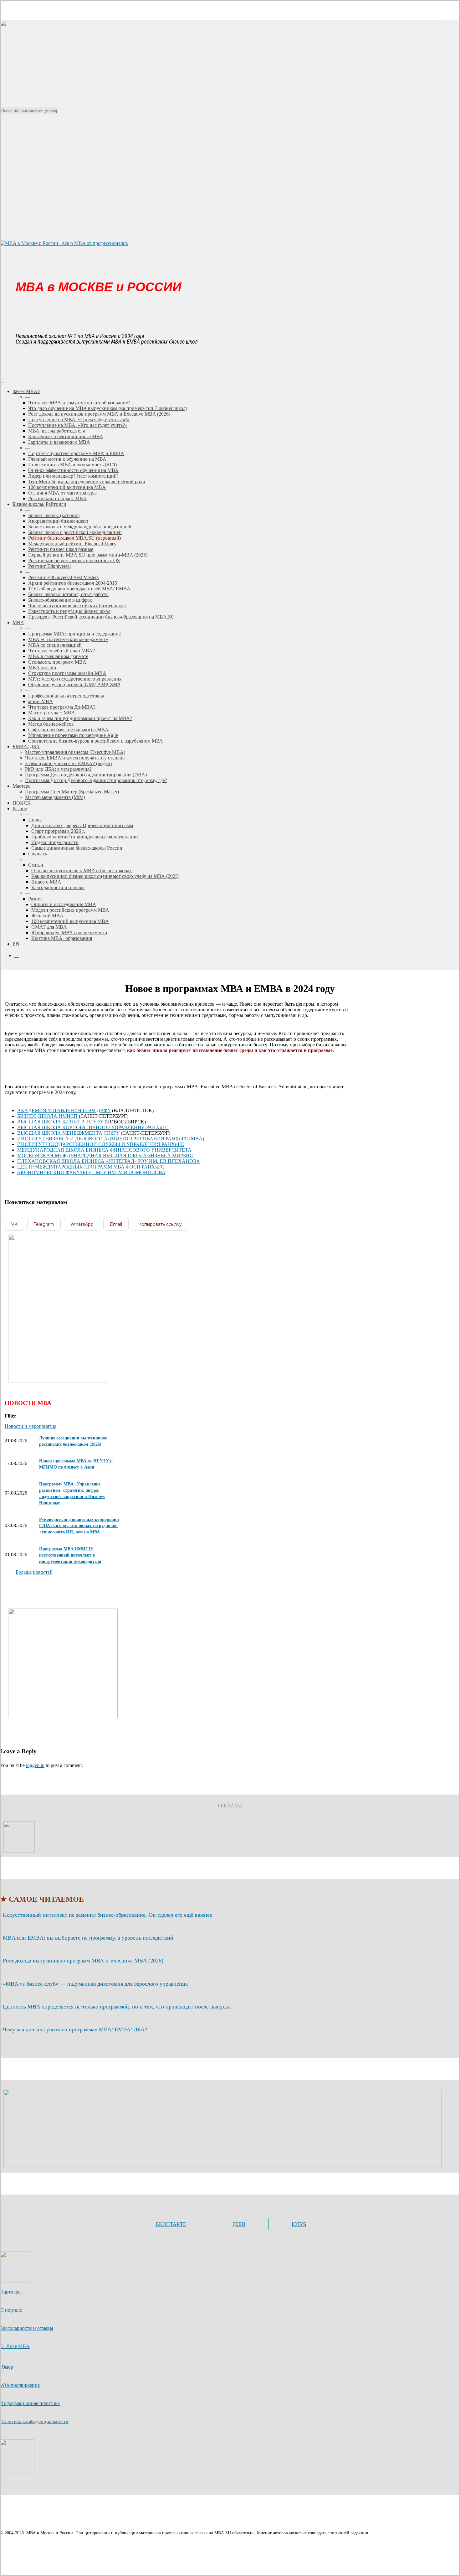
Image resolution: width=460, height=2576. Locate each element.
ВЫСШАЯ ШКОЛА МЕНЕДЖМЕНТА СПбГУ (68, 1133)
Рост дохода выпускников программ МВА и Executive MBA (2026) (83, 1961)
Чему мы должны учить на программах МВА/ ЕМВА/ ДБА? (75, 2029)
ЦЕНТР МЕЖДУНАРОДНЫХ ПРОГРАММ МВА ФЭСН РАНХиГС (91, 1167)
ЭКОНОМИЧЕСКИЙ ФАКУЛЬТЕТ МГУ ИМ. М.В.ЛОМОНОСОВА (91, 1172)
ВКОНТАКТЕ (171, 2224)
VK (14, 1224)
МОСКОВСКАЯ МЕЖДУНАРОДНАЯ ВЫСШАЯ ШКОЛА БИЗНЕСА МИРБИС (105, 1156)
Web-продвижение (20, 2385)
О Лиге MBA (15, 2346)
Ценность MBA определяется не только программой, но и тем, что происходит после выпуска (117, 2007)
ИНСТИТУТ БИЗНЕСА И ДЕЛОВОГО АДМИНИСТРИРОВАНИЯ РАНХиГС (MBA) (111, 1139)
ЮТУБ (299, 2224)
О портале (11, 2310)
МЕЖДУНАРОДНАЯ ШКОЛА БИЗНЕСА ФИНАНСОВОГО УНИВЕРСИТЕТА (104, 1150)
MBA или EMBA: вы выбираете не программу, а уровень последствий (88, 1938)
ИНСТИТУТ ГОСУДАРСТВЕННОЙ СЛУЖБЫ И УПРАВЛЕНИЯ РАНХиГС (101, 1144)
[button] (34, 1572)
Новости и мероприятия (31, 1426)
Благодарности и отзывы (27, 2328)
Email (116, 1224)
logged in (35, 1765)
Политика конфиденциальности (34, 2421)
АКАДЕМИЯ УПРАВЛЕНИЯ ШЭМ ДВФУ (64, 1110)
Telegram (44, 1224)
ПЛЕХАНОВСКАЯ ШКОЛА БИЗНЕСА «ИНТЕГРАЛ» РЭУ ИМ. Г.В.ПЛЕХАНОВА (109, 1161)
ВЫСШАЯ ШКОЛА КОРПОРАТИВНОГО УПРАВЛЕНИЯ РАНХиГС (93, 1127)
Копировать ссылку (160, 1224)
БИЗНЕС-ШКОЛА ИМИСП (48, 1116)
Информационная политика (30, 2403)
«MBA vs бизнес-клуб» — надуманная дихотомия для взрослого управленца (95, 1984)
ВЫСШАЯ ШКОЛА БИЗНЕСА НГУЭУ (60, 1122)
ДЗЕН (239, 2224)
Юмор (7, 2367)
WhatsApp (82, 1224)
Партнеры (11, 2292)
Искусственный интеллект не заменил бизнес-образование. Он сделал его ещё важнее (107, 1915)
